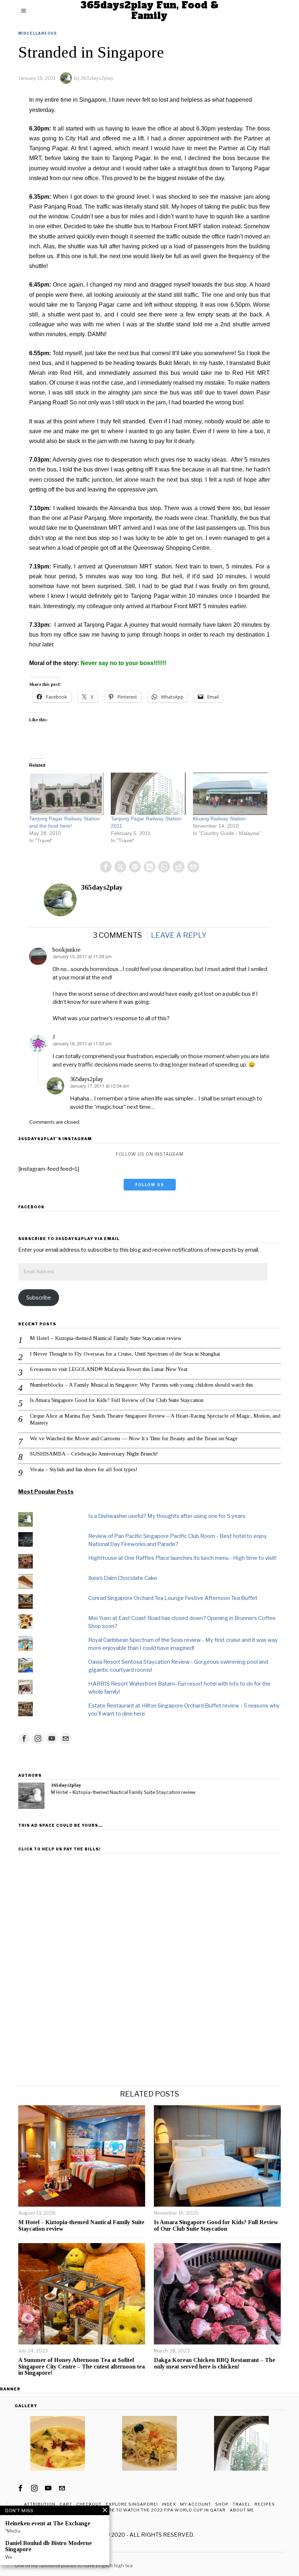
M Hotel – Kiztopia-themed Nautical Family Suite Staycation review (106, 1338)
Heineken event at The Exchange (48, 2523)
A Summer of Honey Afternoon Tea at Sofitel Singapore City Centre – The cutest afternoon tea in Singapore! (81, 2366)
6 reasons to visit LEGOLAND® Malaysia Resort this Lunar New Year (109, 1369)
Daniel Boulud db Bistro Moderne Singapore (48, 2546)
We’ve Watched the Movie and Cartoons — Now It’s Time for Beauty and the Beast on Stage (134, 1438)
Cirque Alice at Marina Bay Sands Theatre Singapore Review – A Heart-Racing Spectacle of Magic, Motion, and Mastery (155, 1419)
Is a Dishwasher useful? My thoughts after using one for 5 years (167, 1516)
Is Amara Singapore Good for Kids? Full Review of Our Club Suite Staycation (117, 1400)
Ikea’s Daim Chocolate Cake (123, 1578)
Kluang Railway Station (219, 819)
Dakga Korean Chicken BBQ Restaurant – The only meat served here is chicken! (215, 2363)
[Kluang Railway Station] (230, 794)
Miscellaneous (38, 33)
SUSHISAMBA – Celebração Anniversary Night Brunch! (94, 1454)
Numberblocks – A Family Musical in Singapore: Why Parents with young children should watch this (141, 1385)
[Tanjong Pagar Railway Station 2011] (148, 794)
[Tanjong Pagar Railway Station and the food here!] (66, 794)
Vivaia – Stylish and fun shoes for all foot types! (84, 1469)
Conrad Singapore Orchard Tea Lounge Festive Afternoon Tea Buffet (173, 1598)
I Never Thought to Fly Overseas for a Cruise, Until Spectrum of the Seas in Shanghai (125, 1354)
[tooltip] (106, 867)
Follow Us (150, 1185)
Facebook (31, 1207)
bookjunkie (67, 950)
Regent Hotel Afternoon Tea (51, 2558)
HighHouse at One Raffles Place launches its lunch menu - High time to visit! (182, 1558)
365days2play (97, 78)
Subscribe (39, 1298)
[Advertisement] (149, 1907)
